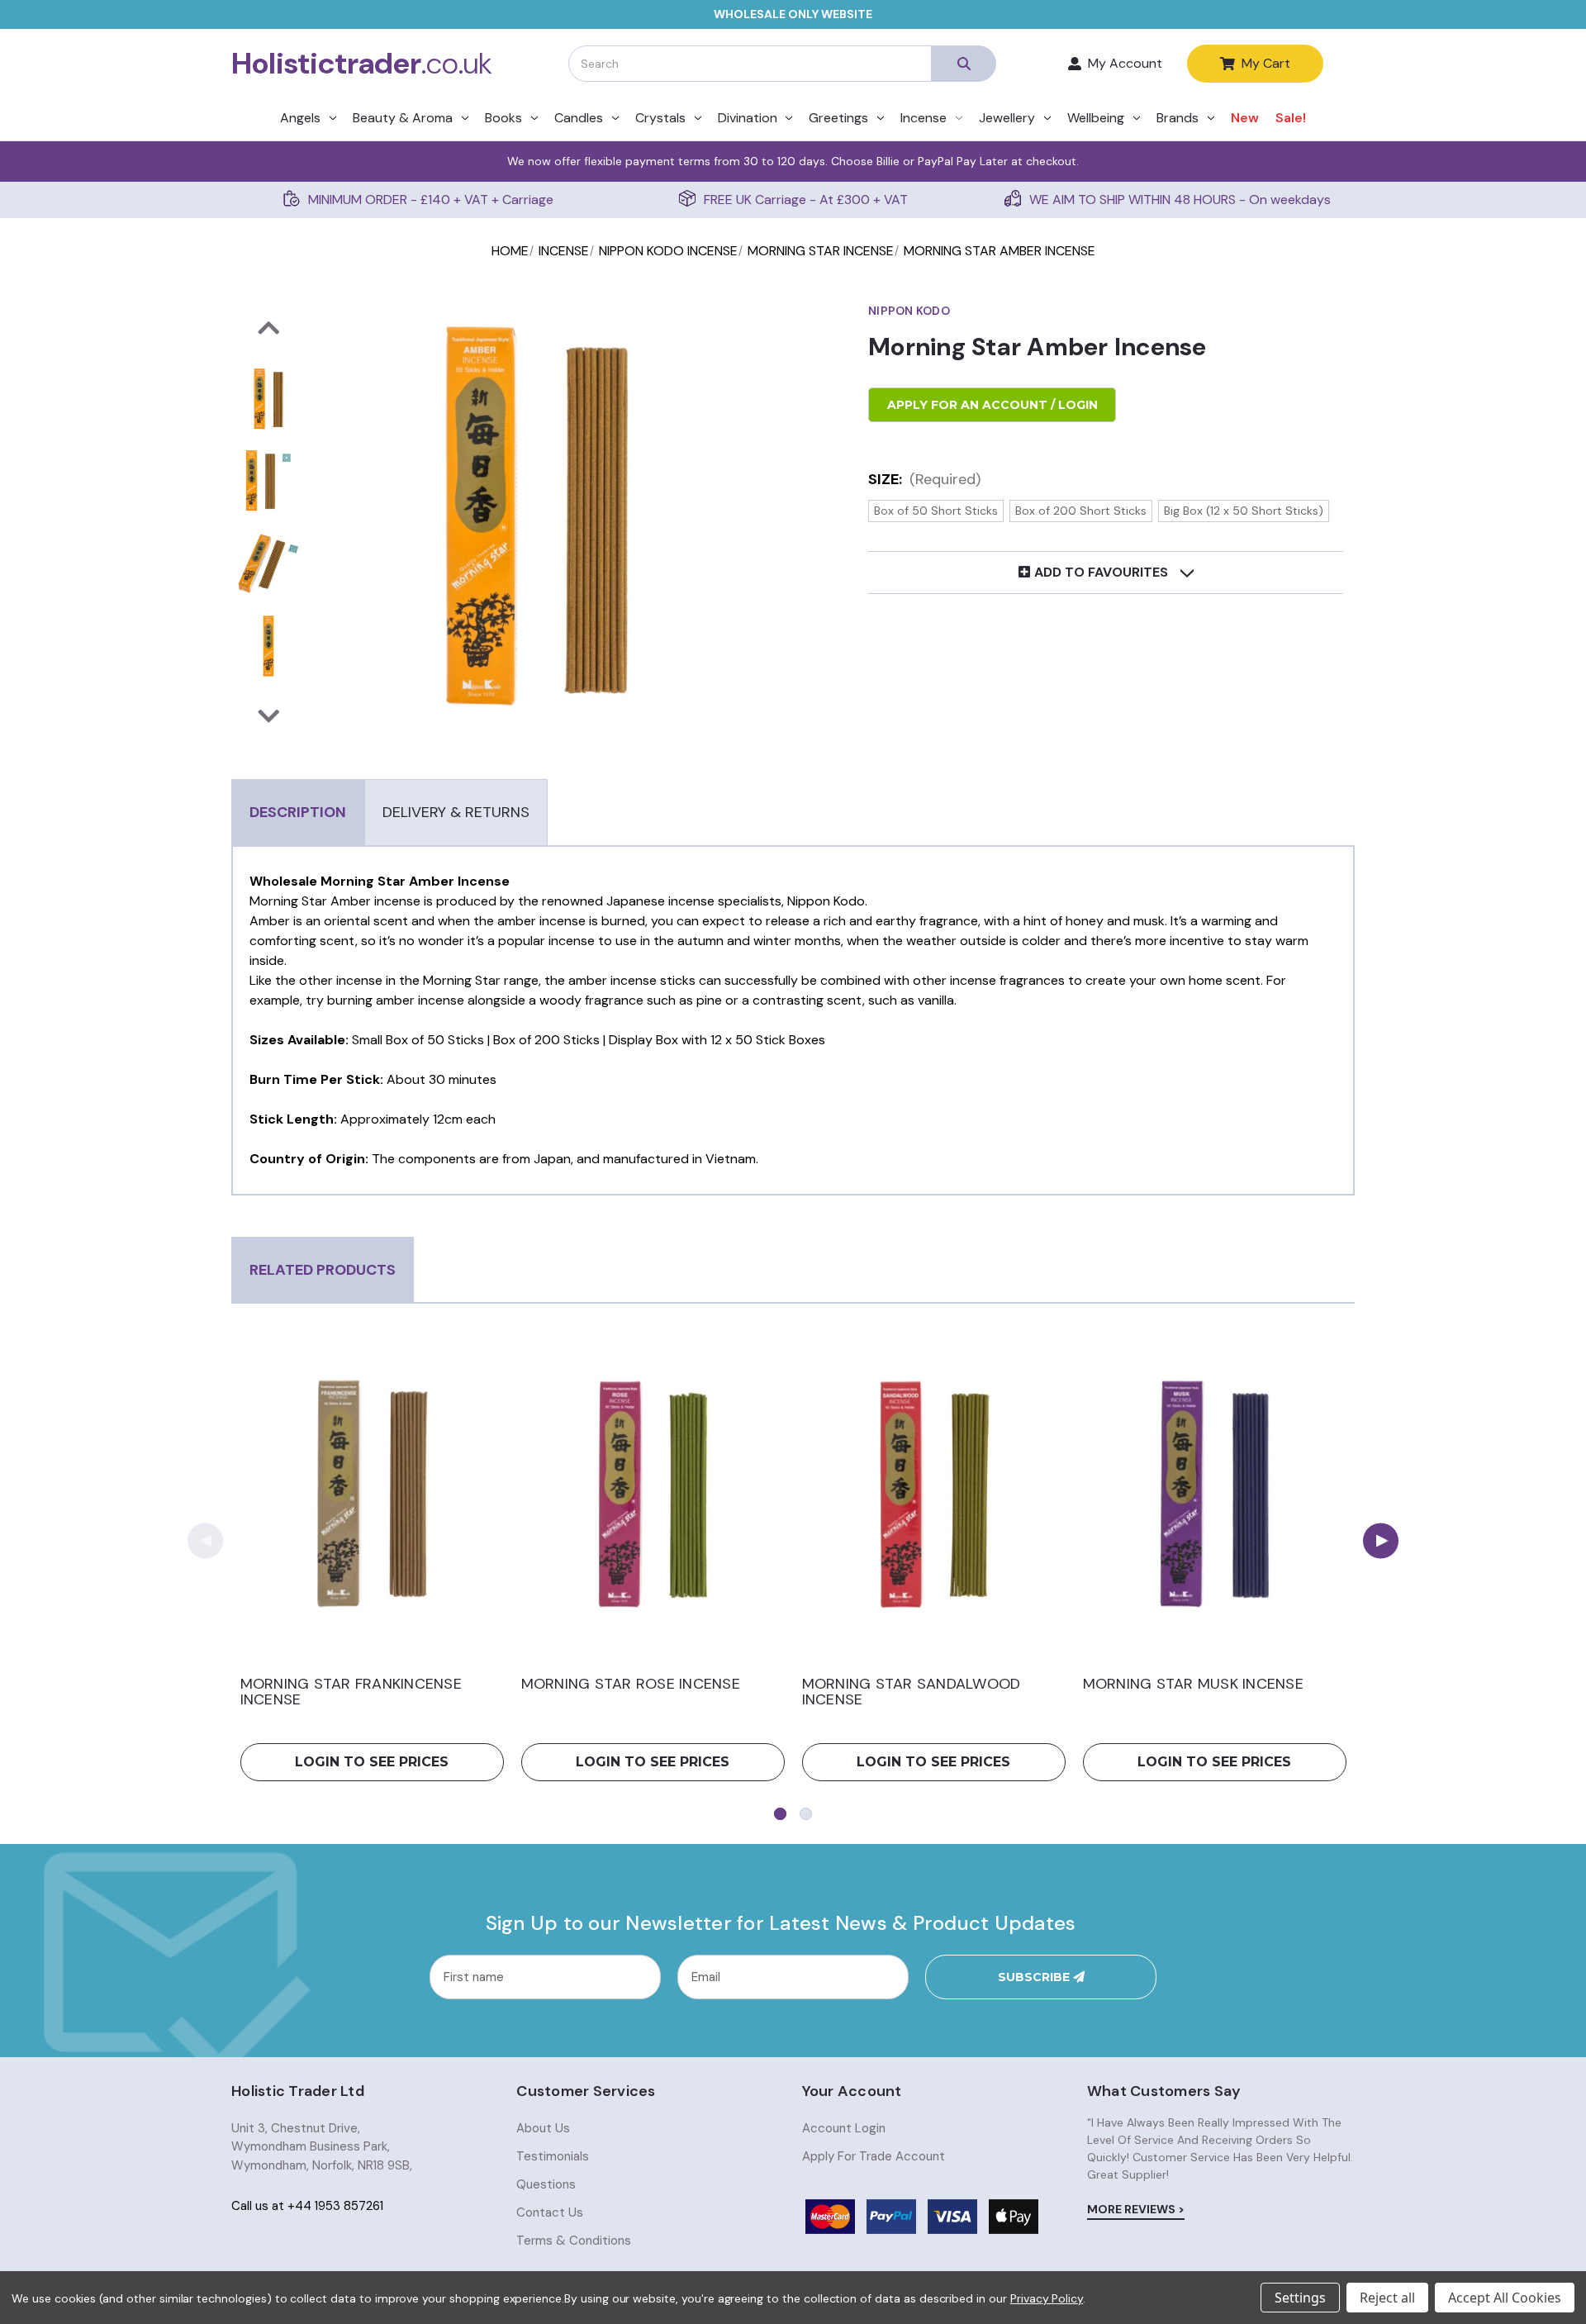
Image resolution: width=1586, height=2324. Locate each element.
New (1245, 118)
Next (1381, 1540)
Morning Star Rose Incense (631, 1685)
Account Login (844, 2128)
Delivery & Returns (456, 812)
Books (503, 118)
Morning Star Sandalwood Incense (912, 1693)
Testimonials (553, 2156)
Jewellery (1007, 118)
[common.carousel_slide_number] (268, 399)
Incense (924, 118)
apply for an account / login (992, 405)
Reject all (1387, 2298)
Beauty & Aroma (403, 118)
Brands (1178, 118)
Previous (205, 1540)
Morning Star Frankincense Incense (351, 1693)
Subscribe (1035, 1977)
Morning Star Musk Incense (1193, 1685)
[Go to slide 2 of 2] (806, 1814)
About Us (543, 2128)
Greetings (838, 118)
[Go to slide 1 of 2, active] (780, 1814)
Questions (546, 2184)
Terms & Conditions (574, 2241)
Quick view (372, 1494)
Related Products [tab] (323, 1270)
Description (298, 812)
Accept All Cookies (1505, 2298)
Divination (748, 118)
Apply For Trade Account (874, 2156)
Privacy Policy (1047, 2298)
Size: (924, 479)
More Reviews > (1136, 2209)
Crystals (660, 118)
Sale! (1291, 118)
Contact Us (550, 2212)
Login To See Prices (372, 1762)
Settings (1300, 2298)
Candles (579, 118)
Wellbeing (1096, 118)
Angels (300, 118)
